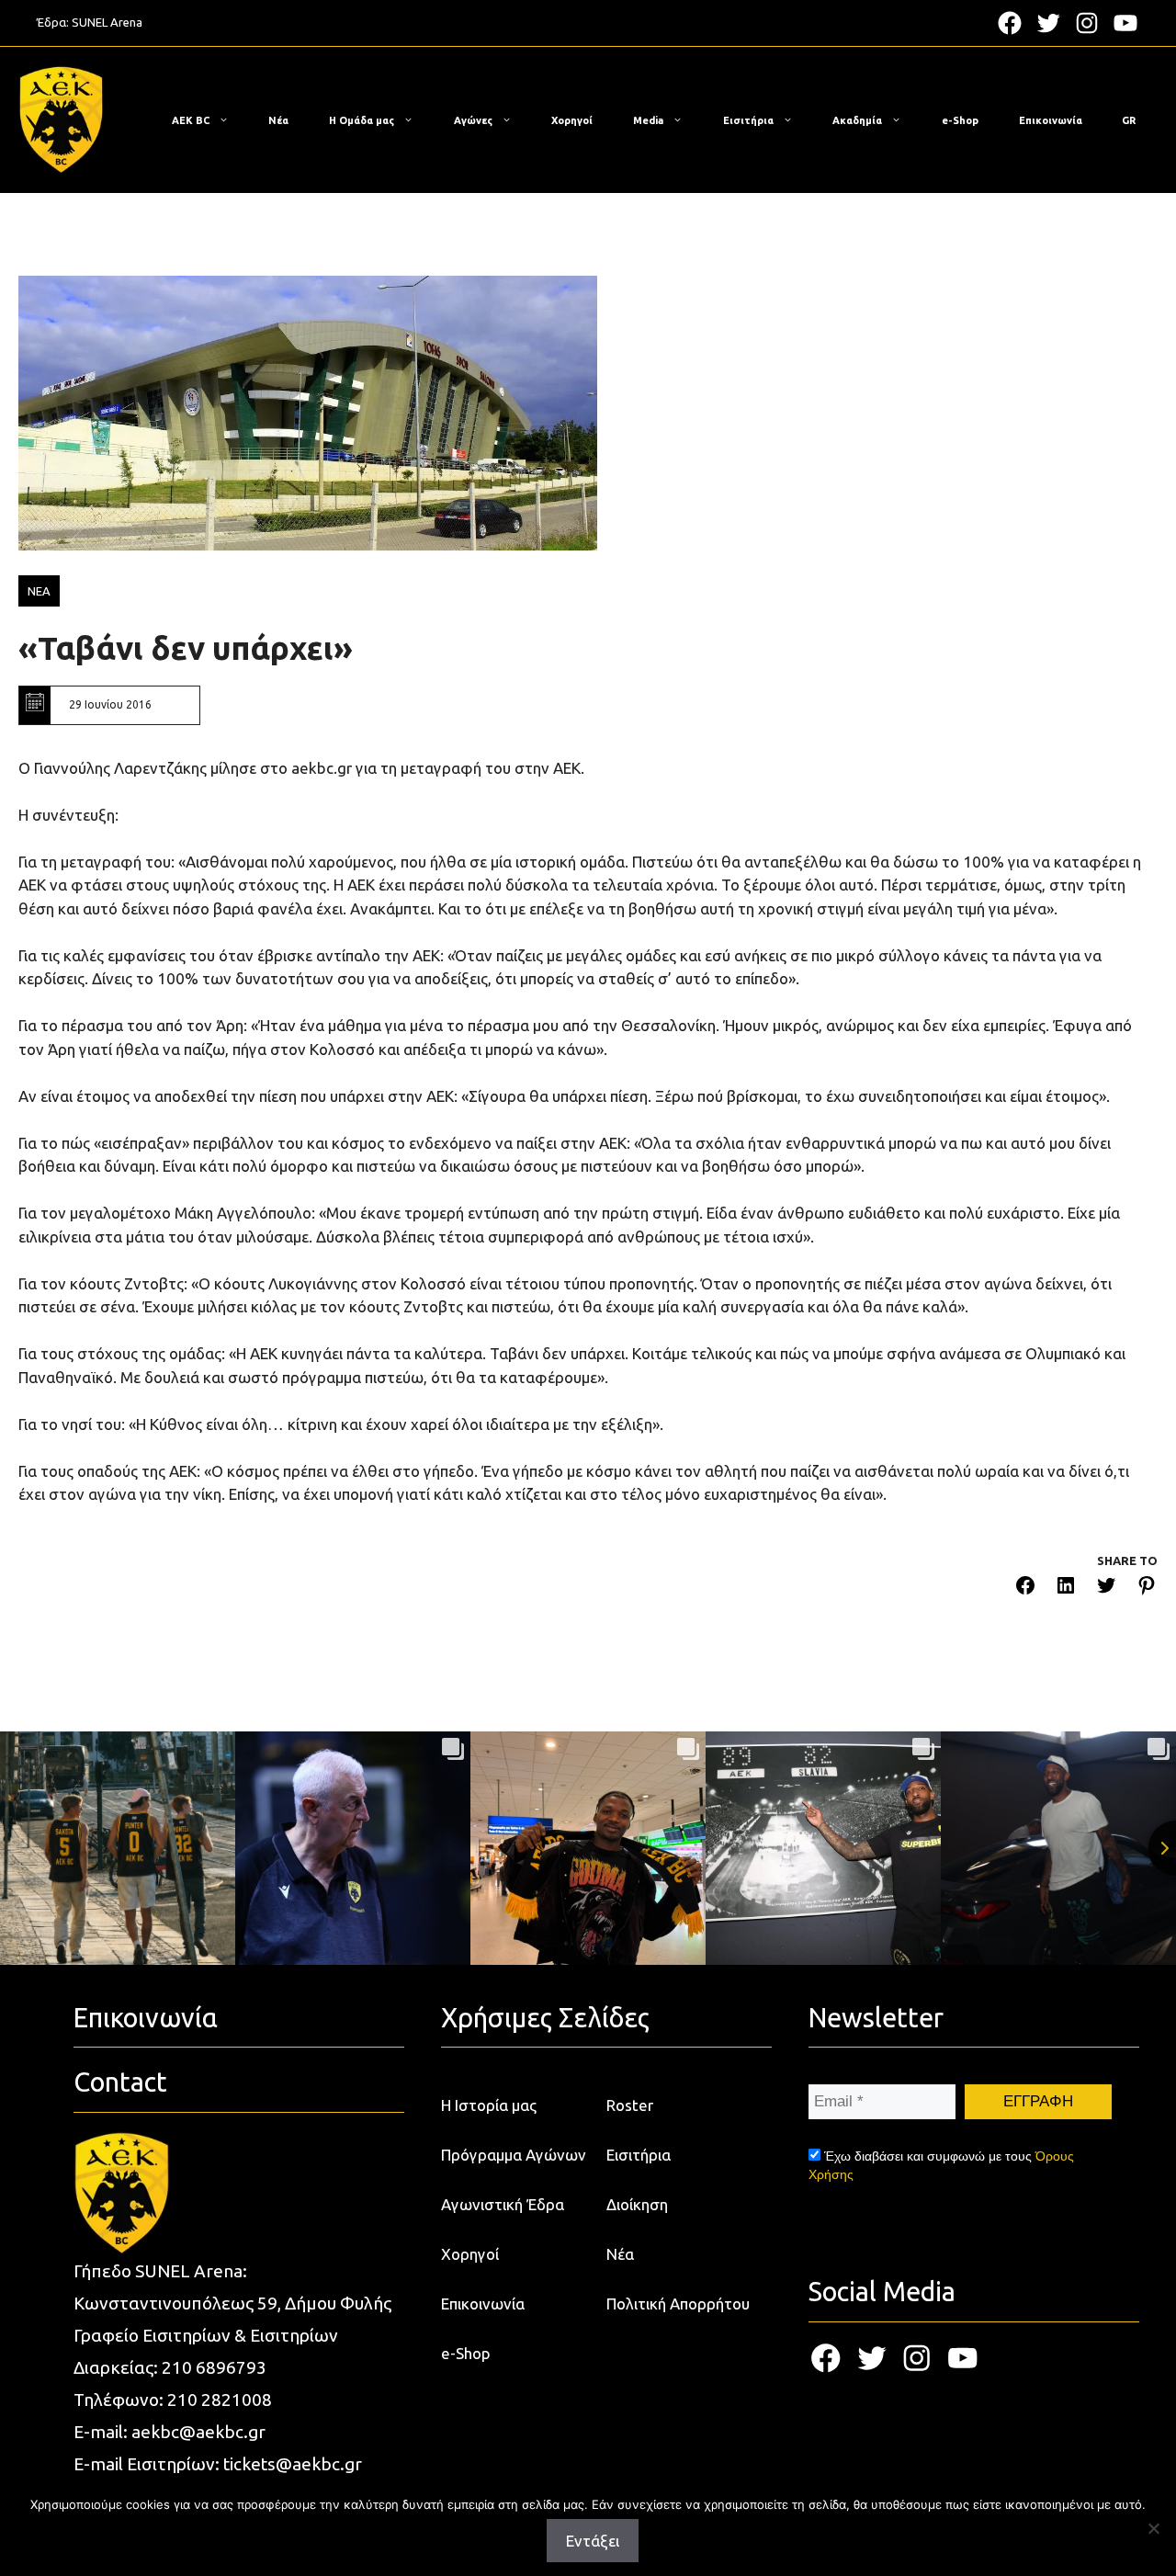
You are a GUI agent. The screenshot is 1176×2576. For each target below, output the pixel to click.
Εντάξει (593, 2541)
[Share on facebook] (1025, 1589)
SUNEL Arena (107, 22)
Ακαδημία (857, 120)
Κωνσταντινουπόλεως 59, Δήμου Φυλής (232, 2303)
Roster (630, 2105)
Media (648, 120)
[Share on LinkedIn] (1066, 1589)
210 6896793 (214, 2367)
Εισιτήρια (748, 120)
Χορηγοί (572, 120)
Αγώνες (473, 120)
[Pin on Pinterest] (1147, 1589)
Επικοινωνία (1051, 120)
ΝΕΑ (39, 591)
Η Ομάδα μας (362, 120)
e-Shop (960, 120)
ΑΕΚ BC (191, 120)
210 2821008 (220, 2400)
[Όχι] (1153, 2528)
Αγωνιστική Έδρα (503, 2204)
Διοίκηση (637, 2204)
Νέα (278, 120)
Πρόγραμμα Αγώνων (514, 2155)
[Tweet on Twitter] (1106, 1589)
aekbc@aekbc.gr (198, 2432)
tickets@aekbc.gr (293, 2464)
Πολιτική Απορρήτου (678, 2304)
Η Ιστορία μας (489, 2105)
